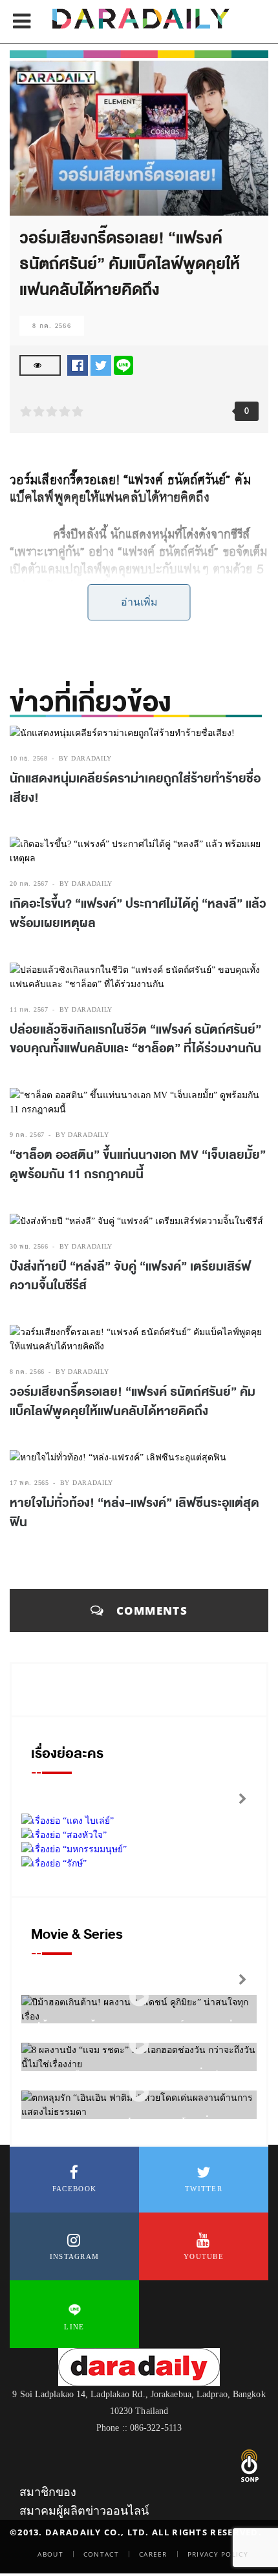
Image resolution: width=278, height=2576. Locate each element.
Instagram (75, 2256)
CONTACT (101, 2554)
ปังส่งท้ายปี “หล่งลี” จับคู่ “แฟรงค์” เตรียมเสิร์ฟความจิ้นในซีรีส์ (130, 1276)
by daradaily (85, 758)
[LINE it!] (123, 364)
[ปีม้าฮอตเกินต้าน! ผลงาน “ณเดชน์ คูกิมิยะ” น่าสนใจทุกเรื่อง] (139, 1997)
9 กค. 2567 (27, 1135)
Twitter (204, 2189)
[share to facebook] (78, 364)
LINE (74, 2327)
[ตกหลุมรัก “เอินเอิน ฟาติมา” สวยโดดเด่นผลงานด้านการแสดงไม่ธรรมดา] (139, 2093)
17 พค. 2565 (29, 1483)
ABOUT (50, 2554)
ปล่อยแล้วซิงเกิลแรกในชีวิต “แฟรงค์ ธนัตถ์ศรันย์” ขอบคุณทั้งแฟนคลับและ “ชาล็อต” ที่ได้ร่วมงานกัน (135, 1039)
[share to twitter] (101, 364)
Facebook (74, 2189)
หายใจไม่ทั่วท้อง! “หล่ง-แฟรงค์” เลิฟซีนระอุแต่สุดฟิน (134, 1513)
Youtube (204, 2256)
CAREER (153, 2554)
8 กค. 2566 (52, 326)
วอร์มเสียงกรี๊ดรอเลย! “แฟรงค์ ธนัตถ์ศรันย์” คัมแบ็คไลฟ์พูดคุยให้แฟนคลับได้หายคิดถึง (133, 1402)
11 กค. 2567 (29, 1009)
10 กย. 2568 (29, 758)
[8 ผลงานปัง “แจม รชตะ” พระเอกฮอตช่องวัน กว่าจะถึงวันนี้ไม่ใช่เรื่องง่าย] (139, 2045)
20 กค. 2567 (29, 884)
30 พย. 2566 (29, 1246)
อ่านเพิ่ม (139, 602)
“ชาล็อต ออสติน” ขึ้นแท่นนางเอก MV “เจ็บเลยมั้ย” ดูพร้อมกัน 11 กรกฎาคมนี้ (138, 1165)
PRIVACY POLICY (218, 2554)
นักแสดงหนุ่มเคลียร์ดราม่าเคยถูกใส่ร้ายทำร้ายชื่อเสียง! (135, 788)
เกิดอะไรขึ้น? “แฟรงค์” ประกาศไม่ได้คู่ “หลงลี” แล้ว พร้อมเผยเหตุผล (138, 914)
